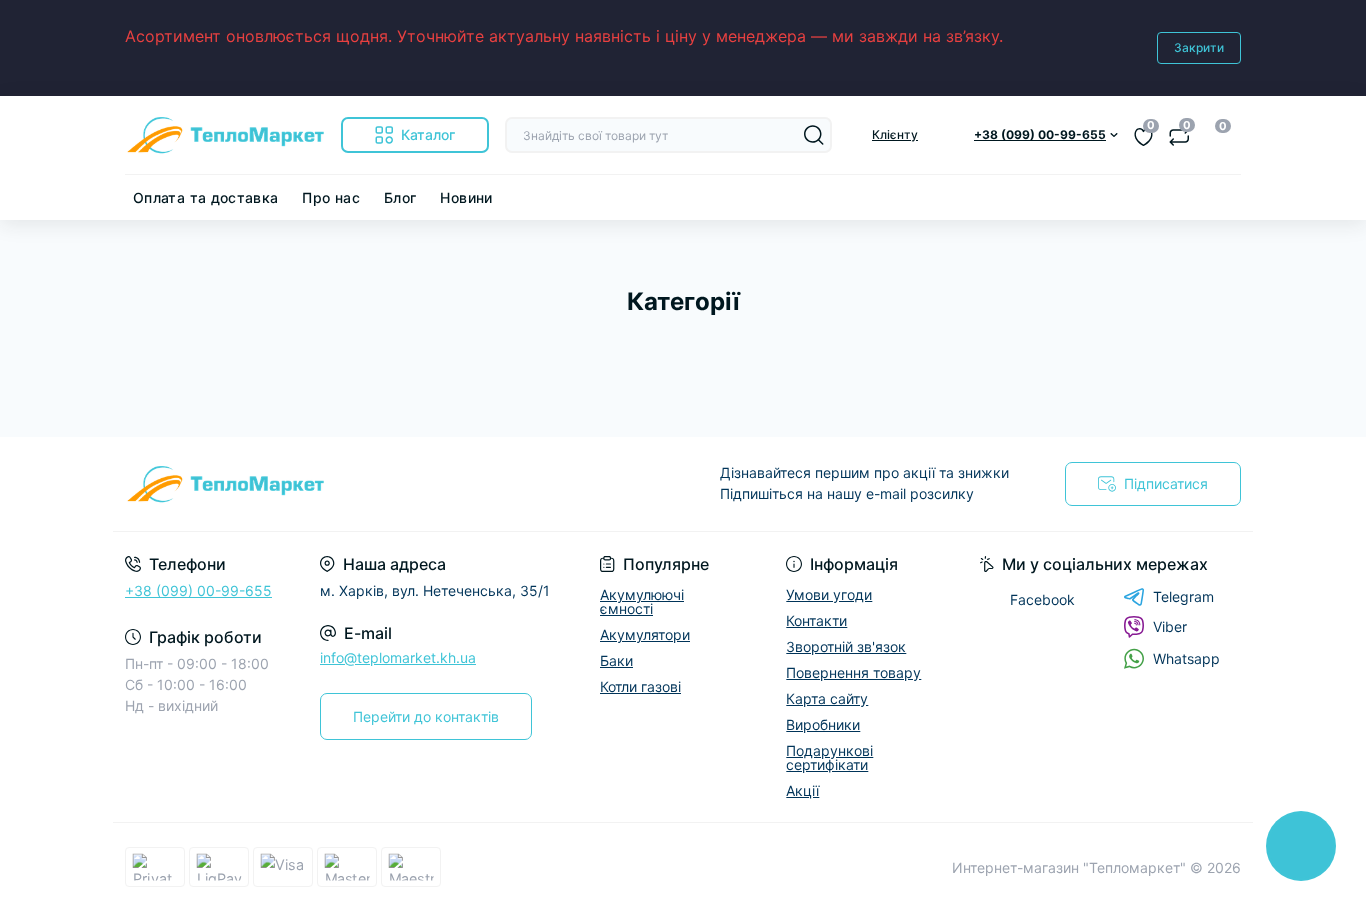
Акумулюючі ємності (642, 601)
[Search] (814, 135)
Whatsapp (1186, 658)
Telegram (1183, 596)
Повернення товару (853, 672)
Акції (802, 790)
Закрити (1199, 47)
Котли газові (640, 686)
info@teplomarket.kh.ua (398, 657)
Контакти (816, 620)
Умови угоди (829, 594)
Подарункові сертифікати (829, 757)
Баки (616, 660)
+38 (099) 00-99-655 (198, 590)
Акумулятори (645, 634)
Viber (1170, 626)
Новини (466, 197)
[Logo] (225, 135)
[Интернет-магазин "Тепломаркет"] (398, 484)
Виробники (823, 724)
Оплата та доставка (205, 197)
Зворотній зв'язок (846, 646)
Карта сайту (827, 698)
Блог (400, 197)
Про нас (331, 197)
